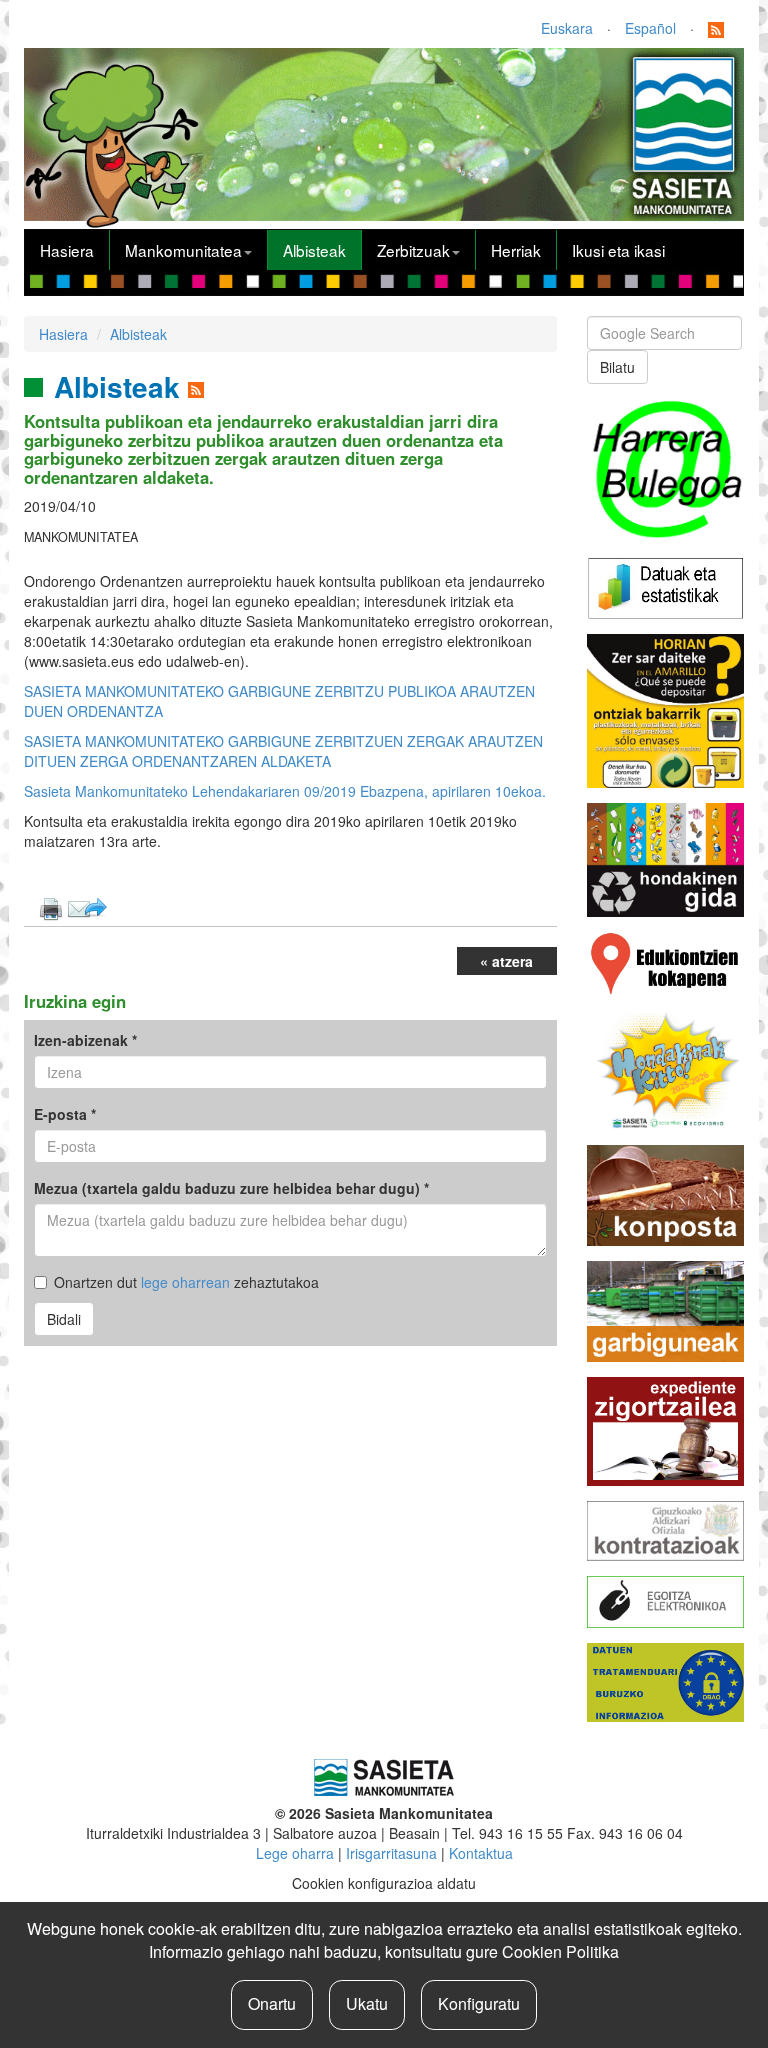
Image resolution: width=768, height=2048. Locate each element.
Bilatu (617, 367)
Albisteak (314, 250)
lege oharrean (185, 1282)
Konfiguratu (479, 2003)
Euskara (567, 28)
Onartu (272, 2003)
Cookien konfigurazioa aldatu (384, 1883)
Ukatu (367, 2003)
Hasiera (67, 250)
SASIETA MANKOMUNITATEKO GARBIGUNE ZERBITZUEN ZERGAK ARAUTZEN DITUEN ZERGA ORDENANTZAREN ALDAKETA (283, 751)
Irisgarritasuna (391, 1853)
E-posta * (65, 1114)
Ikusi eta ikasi (618, 250)
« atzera (506, 961)
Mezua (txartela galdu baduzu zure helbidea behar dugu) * (231, 1188)
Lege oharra (295, 1853)
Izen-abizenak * (85, 1040)
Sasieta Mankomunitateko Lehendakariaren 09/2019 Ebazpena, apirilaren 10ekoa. (285, 791)
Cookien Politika (560, 1951)
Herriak (516, 250)
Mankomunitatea (183, 250)
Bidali (64, 1319)
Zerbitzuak (413, 250)
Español (650, 28)
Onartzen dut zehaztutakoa (186, 1282)
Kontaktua (481, 1853)
